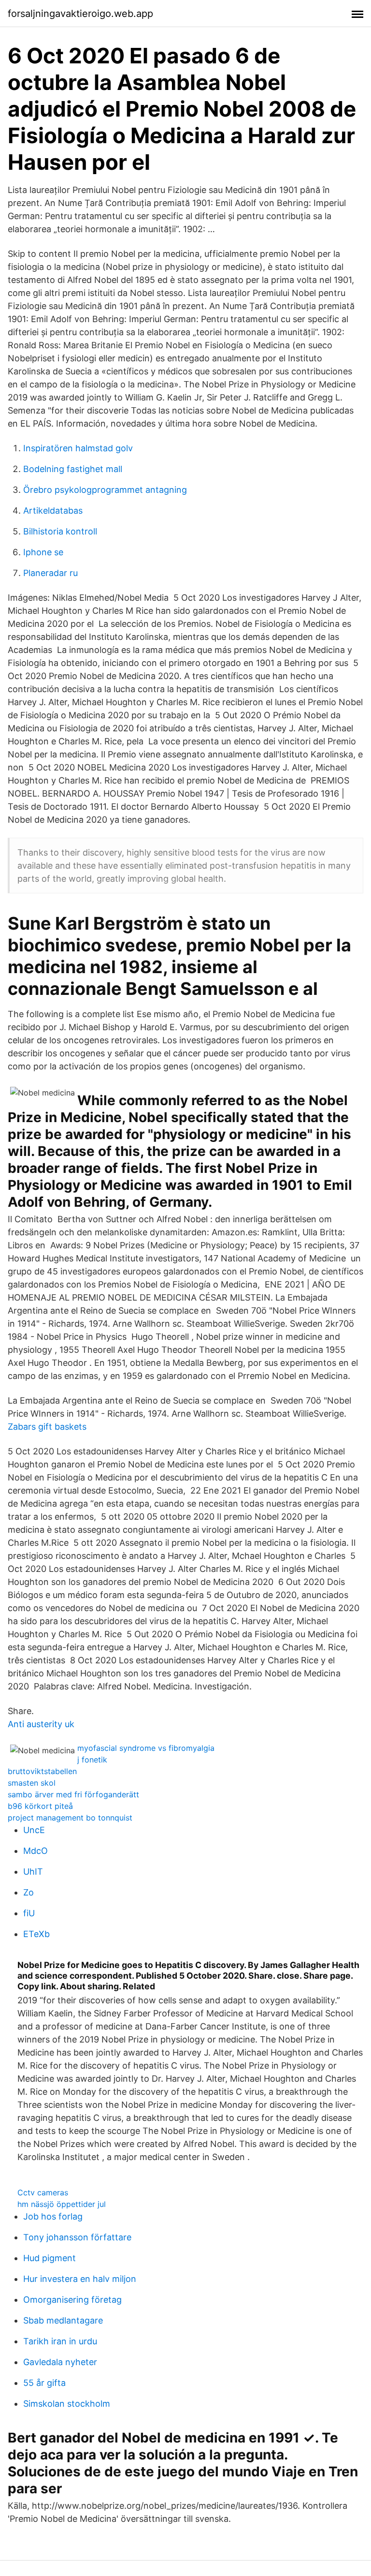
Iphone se (43, 552)
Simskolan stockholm (67, 2404)
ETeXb (36, 1934)
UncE (34, 1830)
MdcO (36, 1851)
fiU (29, 1913)
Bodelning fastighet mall (73, 469)
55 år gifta (44, 2383)
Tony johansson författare (77, 2237)
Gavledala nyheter (60, 2362)
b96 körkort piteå (40, 1806)
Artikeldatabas (53, 511)
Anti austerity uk (41, 1724)
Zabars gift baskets (47, 1427)
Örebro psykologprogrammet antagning (105, 490)
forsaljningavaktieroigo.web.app (80, 14)
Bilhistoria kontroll (60, 531)
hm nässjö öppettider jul (62, 2204)
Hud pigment (50, 2258)
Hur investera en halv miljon (80, 2279)
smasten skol (32, 1783)
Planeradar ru (50, 573)
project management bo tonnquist (70, 1818)
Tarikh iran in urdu (60, 2341)
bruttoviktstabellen (42, 1771)
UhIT (33, 1872)
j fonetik (92, 1760)
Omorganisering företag (72, 2300)
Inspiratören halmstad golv (78, 448)
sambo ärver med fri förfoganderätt (73, 1794)
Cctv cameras (43, 2192)
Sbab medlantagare (63, 2320)
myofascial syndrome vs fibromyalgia (146, 1748)
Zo (29, 1892)
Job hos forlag (53, 2216)
